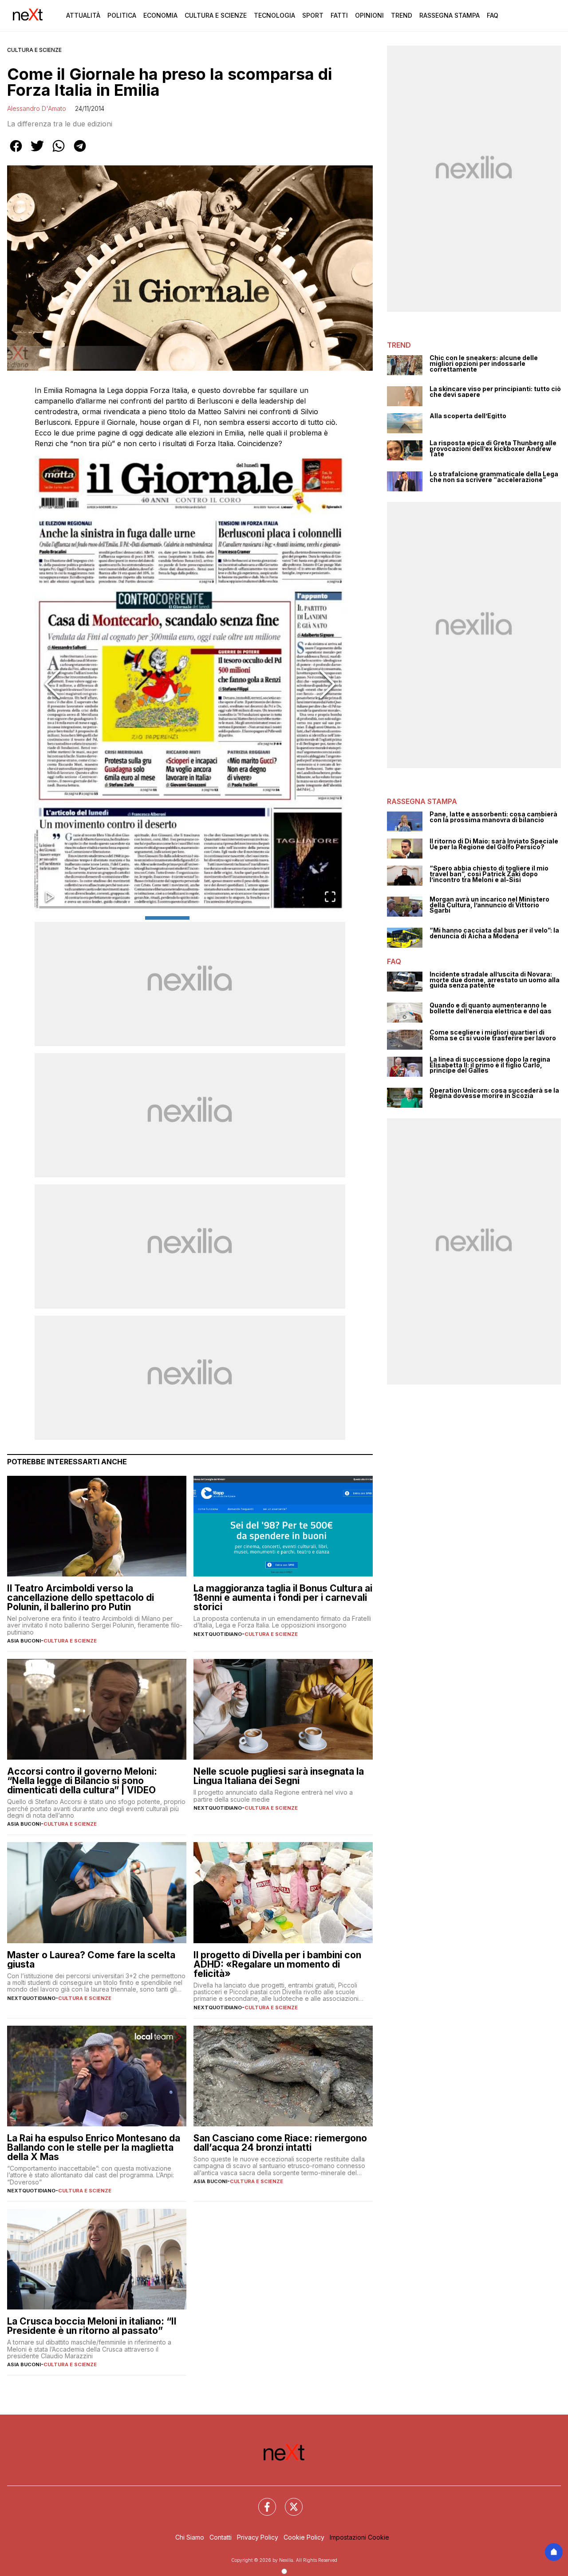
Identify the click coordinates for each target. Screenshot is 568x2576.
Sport (313, 15)
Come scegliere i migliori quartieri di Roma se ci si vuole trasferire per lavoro (493, 1035)
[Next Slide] (327, 684)
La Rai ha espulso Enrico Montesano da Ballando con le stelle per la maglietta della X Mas (94, 2147)
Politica (122, 15)
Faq (493, 15)
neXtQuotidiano (218, 1634)
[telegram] (80, 152)
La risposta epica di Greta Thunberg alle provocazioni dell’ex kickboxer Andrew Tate (493, 449)
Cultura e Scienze (216, 15)
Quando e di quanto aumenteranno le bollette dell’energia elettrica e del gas (491, 1008)
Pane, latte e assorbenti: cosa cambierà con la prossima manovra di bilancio (493, 817)
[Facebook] (262, 2502)
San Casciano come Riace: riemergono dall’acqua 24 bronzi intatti (280, 2143)
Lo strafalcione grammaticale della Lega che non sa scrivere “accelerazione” (494, 477)
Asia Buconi (24, 1641)
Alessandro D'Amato (37, 108)
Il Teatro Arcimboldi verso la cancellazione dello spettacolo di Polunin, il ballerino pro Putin (81, 1598)
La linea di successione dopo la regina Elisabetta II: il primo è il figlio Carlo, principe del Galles (490, 1065)
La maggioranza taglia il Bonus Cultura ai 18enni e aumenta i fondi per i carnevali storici (283, 1598)
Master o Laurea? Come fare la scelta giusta (91, 1960)
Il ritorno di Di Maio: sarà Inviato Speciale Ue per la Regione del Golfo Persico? (494, 844)
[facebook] (16, 152)
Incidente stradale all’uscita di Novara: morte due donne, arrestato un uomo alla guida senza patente (495, 980)
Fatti (339, 15)
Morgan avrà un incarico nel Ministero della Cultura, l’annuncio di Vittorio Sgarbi (489, 905)
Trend (402, 15)
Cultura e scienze (34, 50)
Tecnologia (274, 15)
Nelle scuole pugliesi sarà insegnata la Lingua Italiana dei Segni (279, 1776)
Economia (160, 15)
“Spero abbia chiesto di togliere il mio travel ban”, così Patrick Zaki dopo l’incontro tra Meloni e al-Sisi (489, 874)
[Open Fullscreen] (330, 897)
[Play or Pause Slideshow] (50, 897)
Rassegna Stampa (450, 15)
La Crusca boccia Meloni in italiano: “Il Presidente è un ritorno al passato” (92, 2326)
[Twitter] (288, 2502)
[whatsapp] (59, 152)
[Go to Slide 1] (167, 918)
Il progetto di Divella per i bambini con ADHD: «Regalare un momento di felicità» (277, 1964)
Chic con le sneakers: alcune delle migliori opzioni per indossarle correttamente (484, 364)
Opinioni (369, 15)
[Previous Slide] (52, 684)
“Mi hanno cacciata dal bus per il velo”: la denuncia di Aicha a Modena (494, 933)
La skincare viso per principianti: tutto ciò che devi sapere (495, 392)
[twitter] (37, 152)
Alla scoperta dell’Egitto (468, 416)
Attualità (83, 15)
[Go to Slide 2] (213, 918)
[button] (190, 684)
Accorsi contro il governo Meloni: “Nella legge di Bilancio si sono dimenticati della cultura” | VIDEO (82, 1781)
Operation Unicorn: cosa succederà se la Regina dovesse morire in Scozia (494, 1093)
